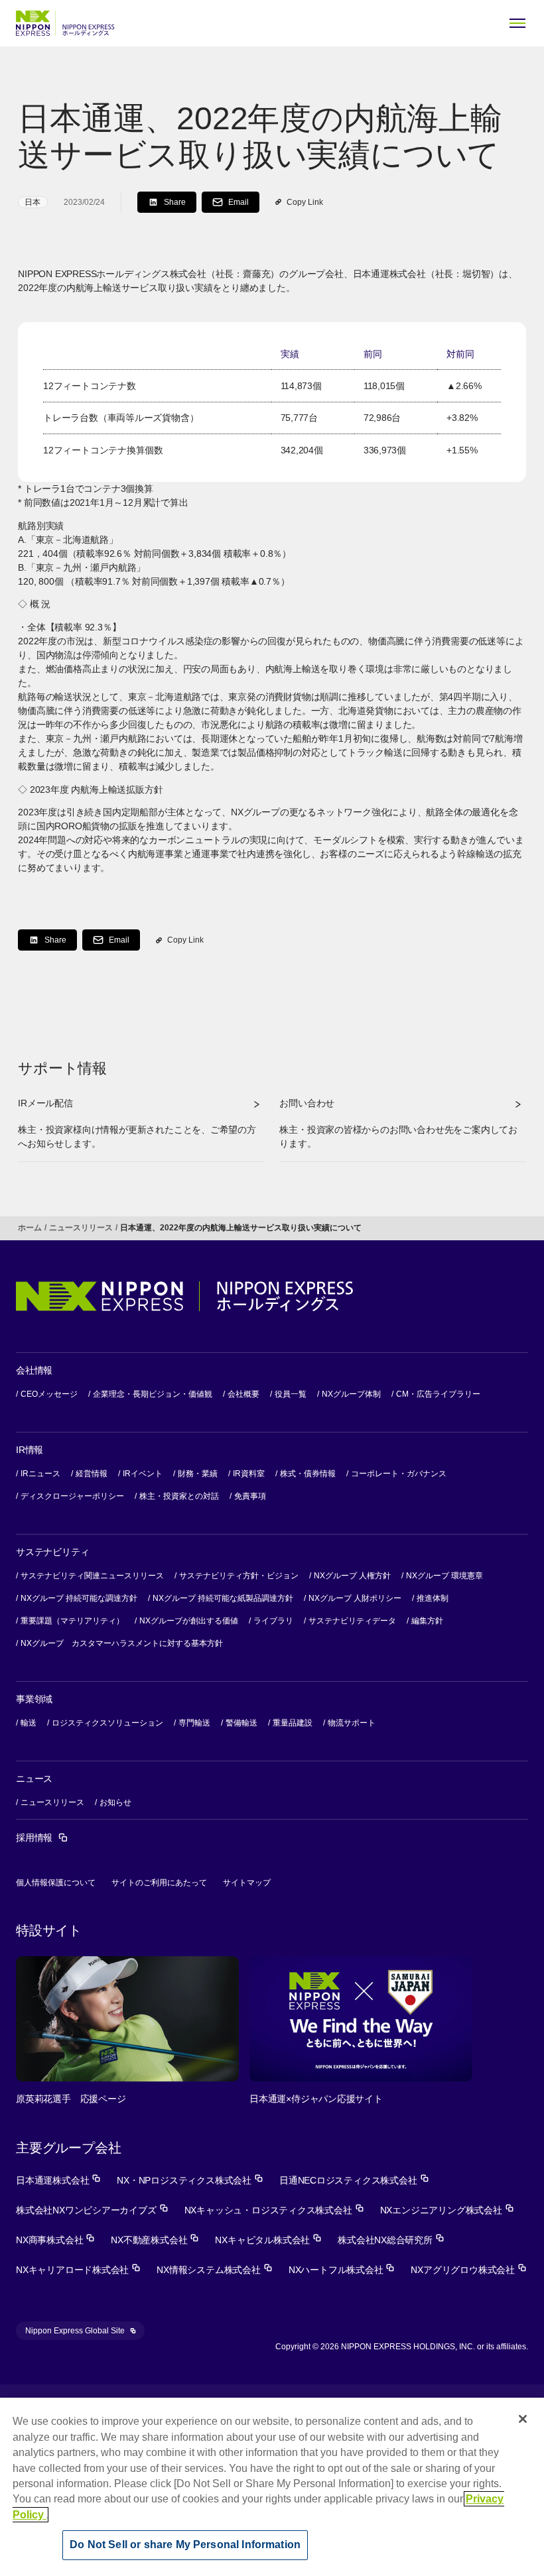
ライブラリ (273, 1621)
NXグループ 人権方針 (352, 1576)
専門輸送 (194, 1723)
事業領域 (34, 1699)
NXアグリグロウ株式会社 (468, 2270)
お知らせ (115, 1802)
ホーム (30, 1228)
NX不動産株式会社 (155, 2240)
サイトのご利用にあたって (159, 1883)
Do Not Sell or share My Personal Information (185, 2545)
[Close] (523, 2419)
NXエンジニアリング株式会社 (447, 2210)
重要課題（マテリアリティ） (72, 1621)
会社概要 (243, 1394)
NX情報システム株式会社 (214, 2270)
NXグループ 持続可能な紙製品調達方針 (223, 1598)
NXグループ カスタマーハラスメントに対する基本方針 (122, 1643)
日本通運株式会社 (58, 2180)
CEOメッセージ (49, 1394)
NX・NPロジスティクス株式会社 (190, 2180)
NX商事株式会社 (55, 2240)
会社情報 (34, 1370)
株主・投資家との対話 (179, 1496)
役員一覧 (291, 1394)
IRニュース (40, 1474)
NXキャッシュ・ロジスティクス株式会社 (274, 2210)
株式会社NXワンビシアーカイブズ (92, 2210)
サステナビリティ (52, 1552)
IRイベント (143, 1474)
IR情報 (30, 1450)
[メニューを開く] (517, 23)
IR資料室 (249, 1474)
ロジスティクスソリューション (107, 1723)
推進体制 (433, 1598)
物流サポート (352, 1723)
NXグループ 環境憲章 (444, 1576)
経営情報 (92, 1474)
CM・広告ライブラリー (438, 1394)
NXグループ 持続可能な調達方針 (79, 1598)
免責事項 (250, 1496)
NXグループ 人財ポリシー (355, 1598)
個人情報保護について (56, 1883)
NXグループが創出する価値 (189, 1621)
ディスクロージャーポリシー (72, 1496)
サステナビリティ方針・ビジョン (239, 1576)
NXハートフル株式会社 (342, 2270)
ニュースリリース (81, 1228)
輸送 (29, 1723)
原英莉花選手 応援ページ (71, 2099)
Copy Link (305, 202)
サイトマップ (247, 1883)
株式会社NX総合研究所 (391, 2240)
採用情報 (42, 1838)
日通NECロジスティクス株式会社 (354, 2180)
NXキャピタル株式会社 (268, 2240)
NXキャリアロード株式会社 (78, 2270)
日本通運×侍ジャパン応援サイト (316, 2099)
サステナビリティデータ (352, 1621)
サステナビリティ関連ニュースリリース (92, 1576)
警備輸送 (241, 1723)
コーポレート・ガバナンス (399, 1474)
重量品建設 (293, 1723)
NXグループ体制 (351, 1394)
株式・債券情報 (308, 1474)
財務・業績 (198, 1474)
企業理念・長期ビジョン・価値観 (153, 1394)
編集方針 (427, 1621)
